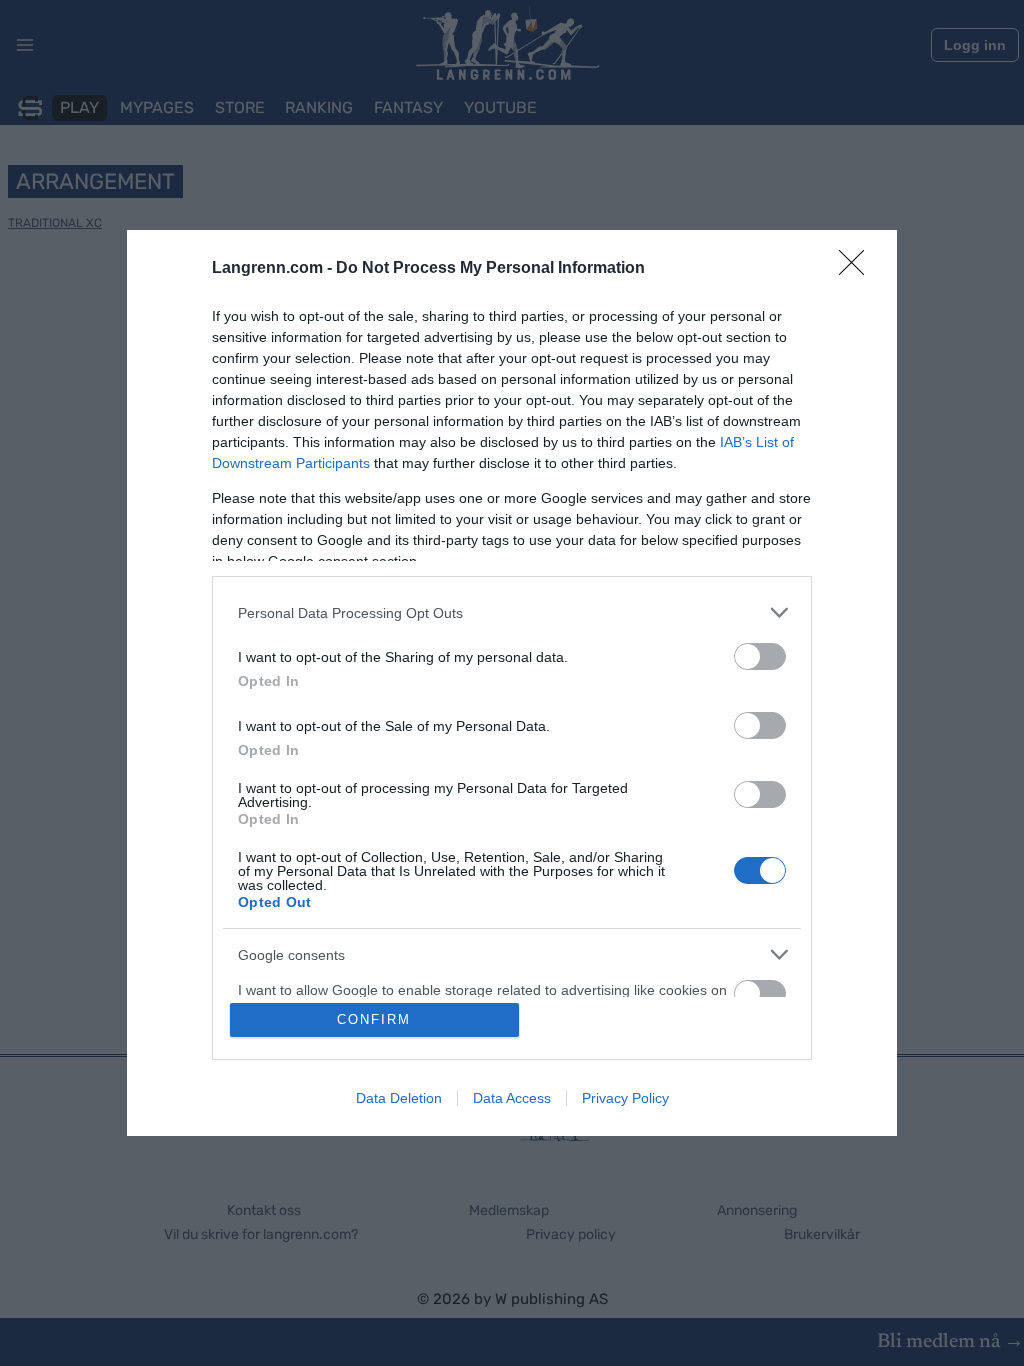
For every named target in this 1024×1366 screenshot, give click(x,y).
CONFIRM (374, 1019)
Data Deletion (399, 1098)
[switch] (760, 656)
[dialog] (512, 683)
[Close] (858, 269)
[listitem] (512, 612)
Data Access (512, 1098)
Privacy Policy (625, 1098)
